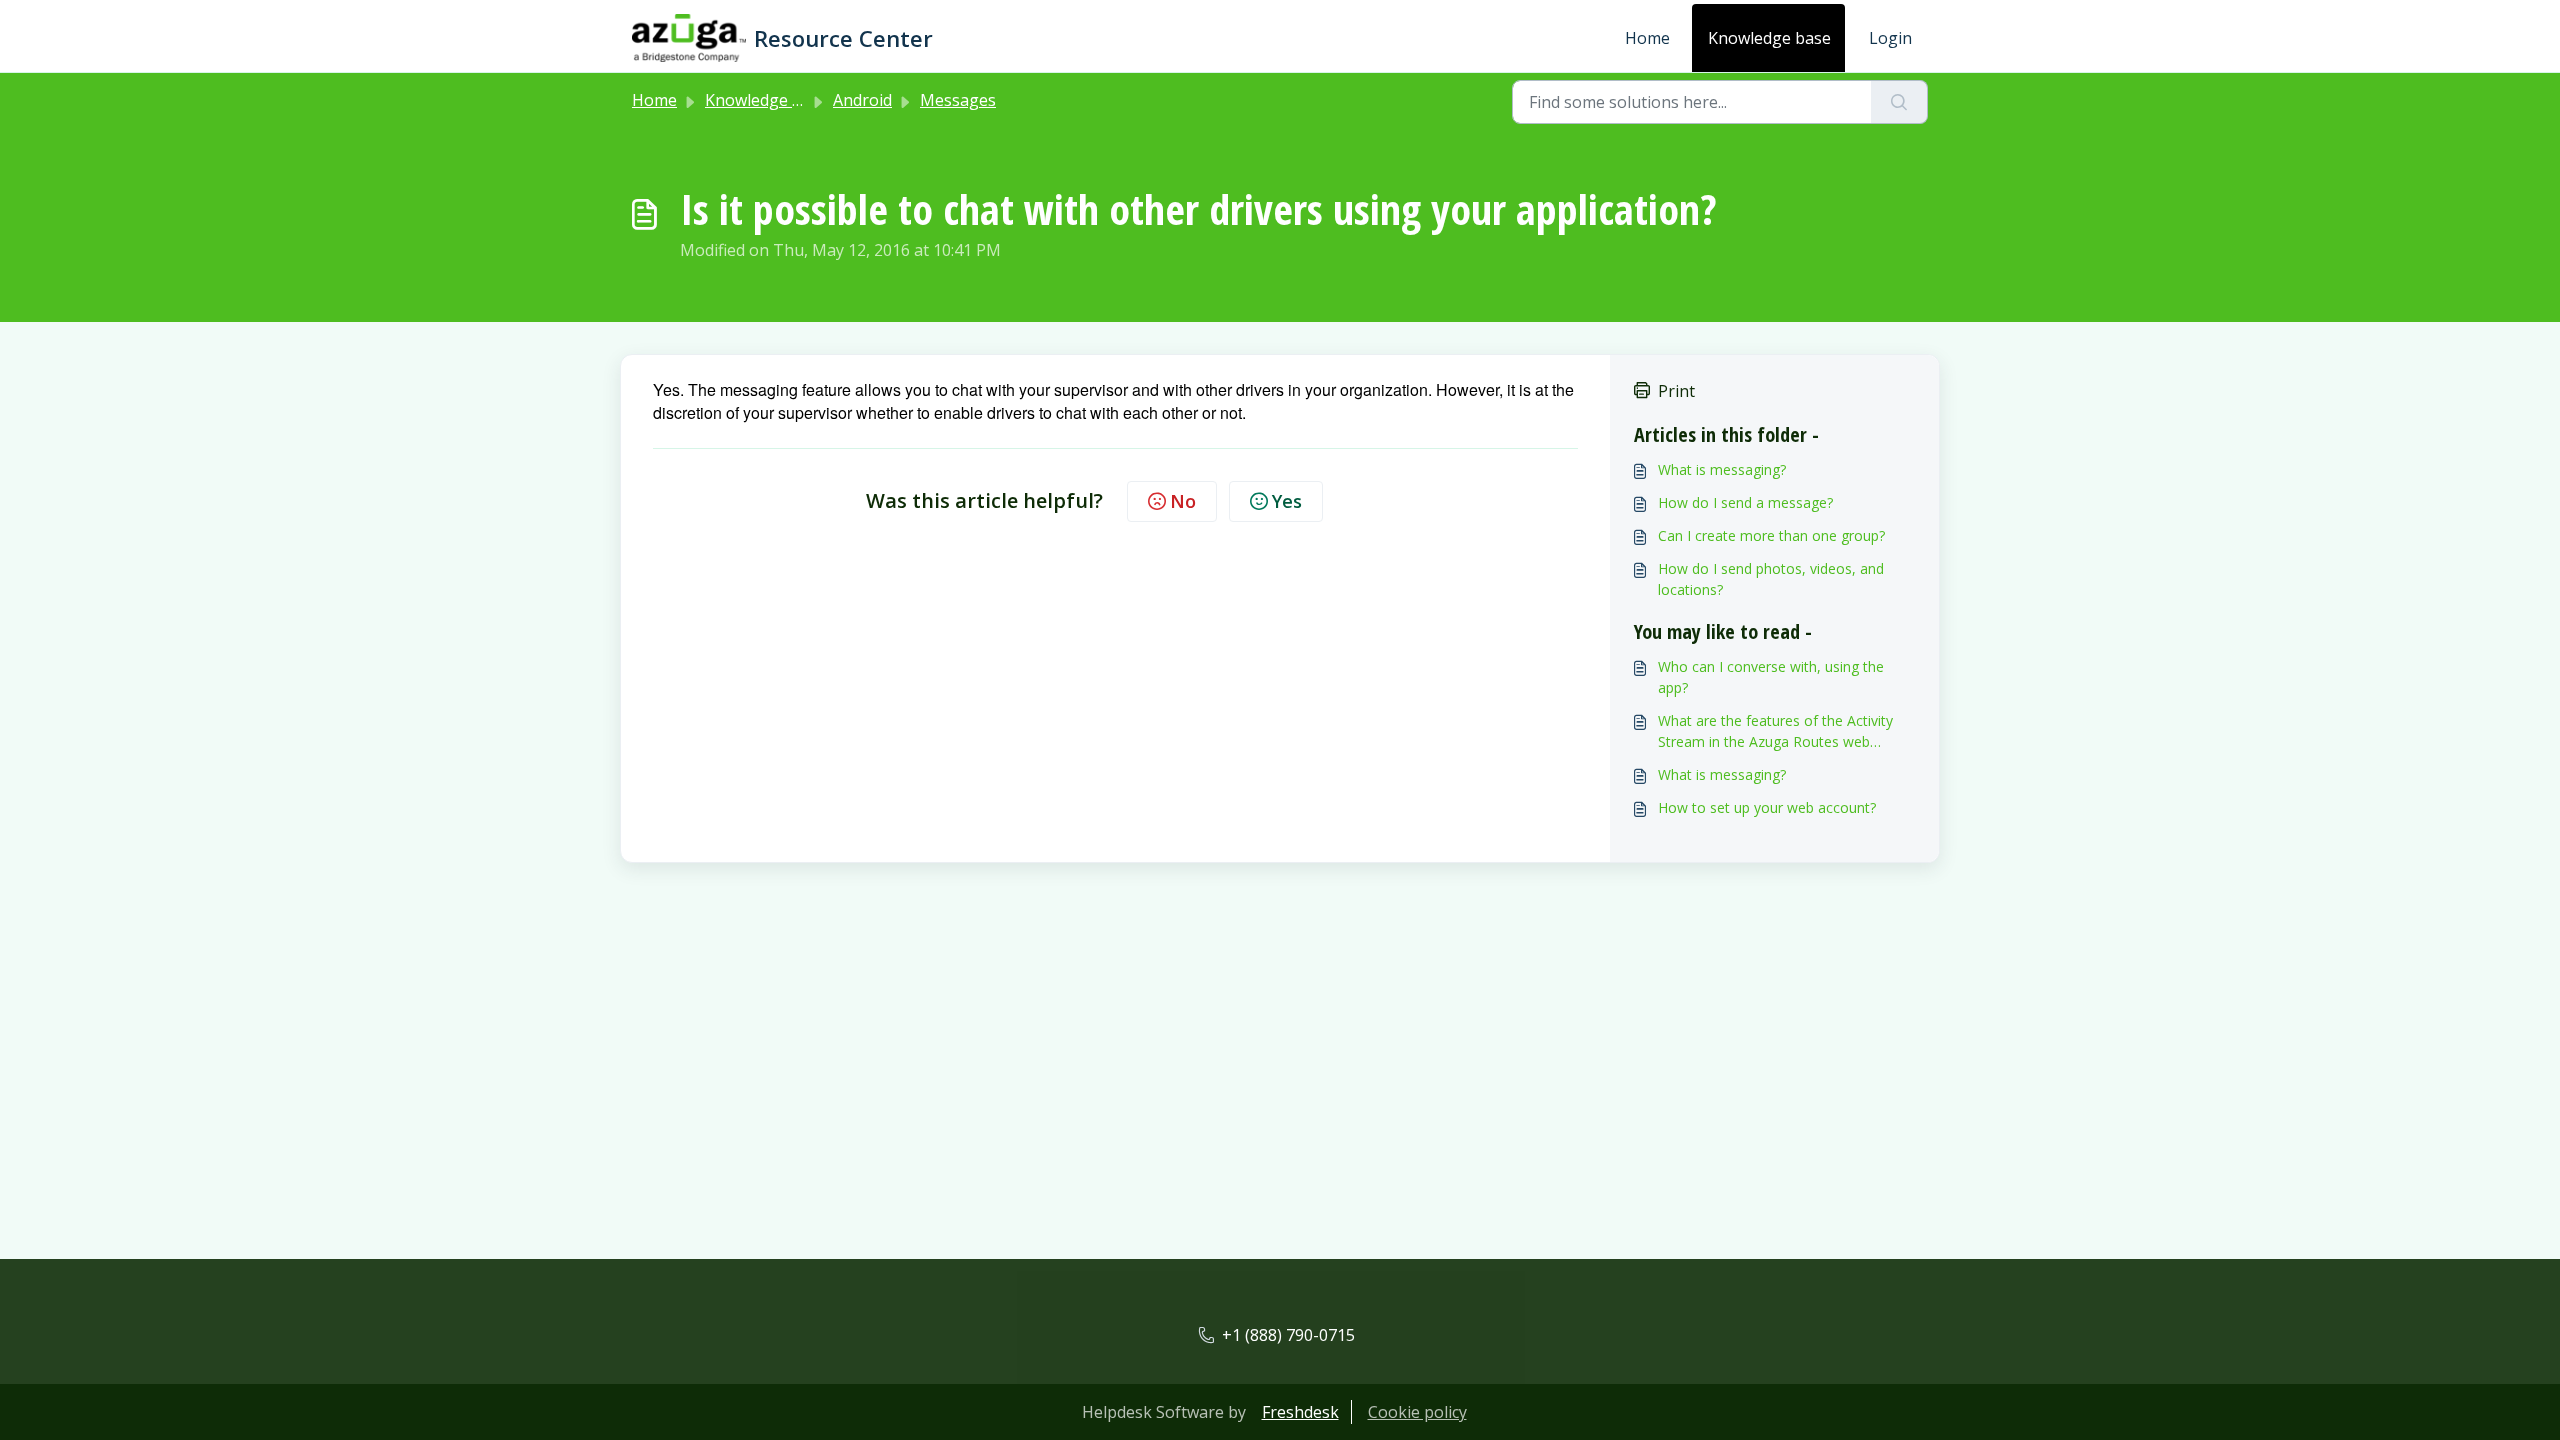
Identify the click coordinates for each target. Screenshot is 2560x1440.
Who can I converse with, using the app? (1771, 677)
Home (1647, 38)
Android (862, 100)
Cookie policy (1417, 1412)
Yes (1287, 501)
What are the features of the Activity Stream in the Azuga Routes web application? (1775, 731)
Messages (958, 100)
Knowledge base (1769, 38)
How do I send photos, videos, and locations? (1771, 579)
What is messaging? (1722, 469)
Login (1890, 38)
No (1183, 501)
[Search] (1899, 102)
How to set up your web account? (1767, 807)
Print (1676, 391)
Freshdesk (1300, 1412)
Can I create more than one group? (1771, 535)
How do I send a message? (1745, 502)
